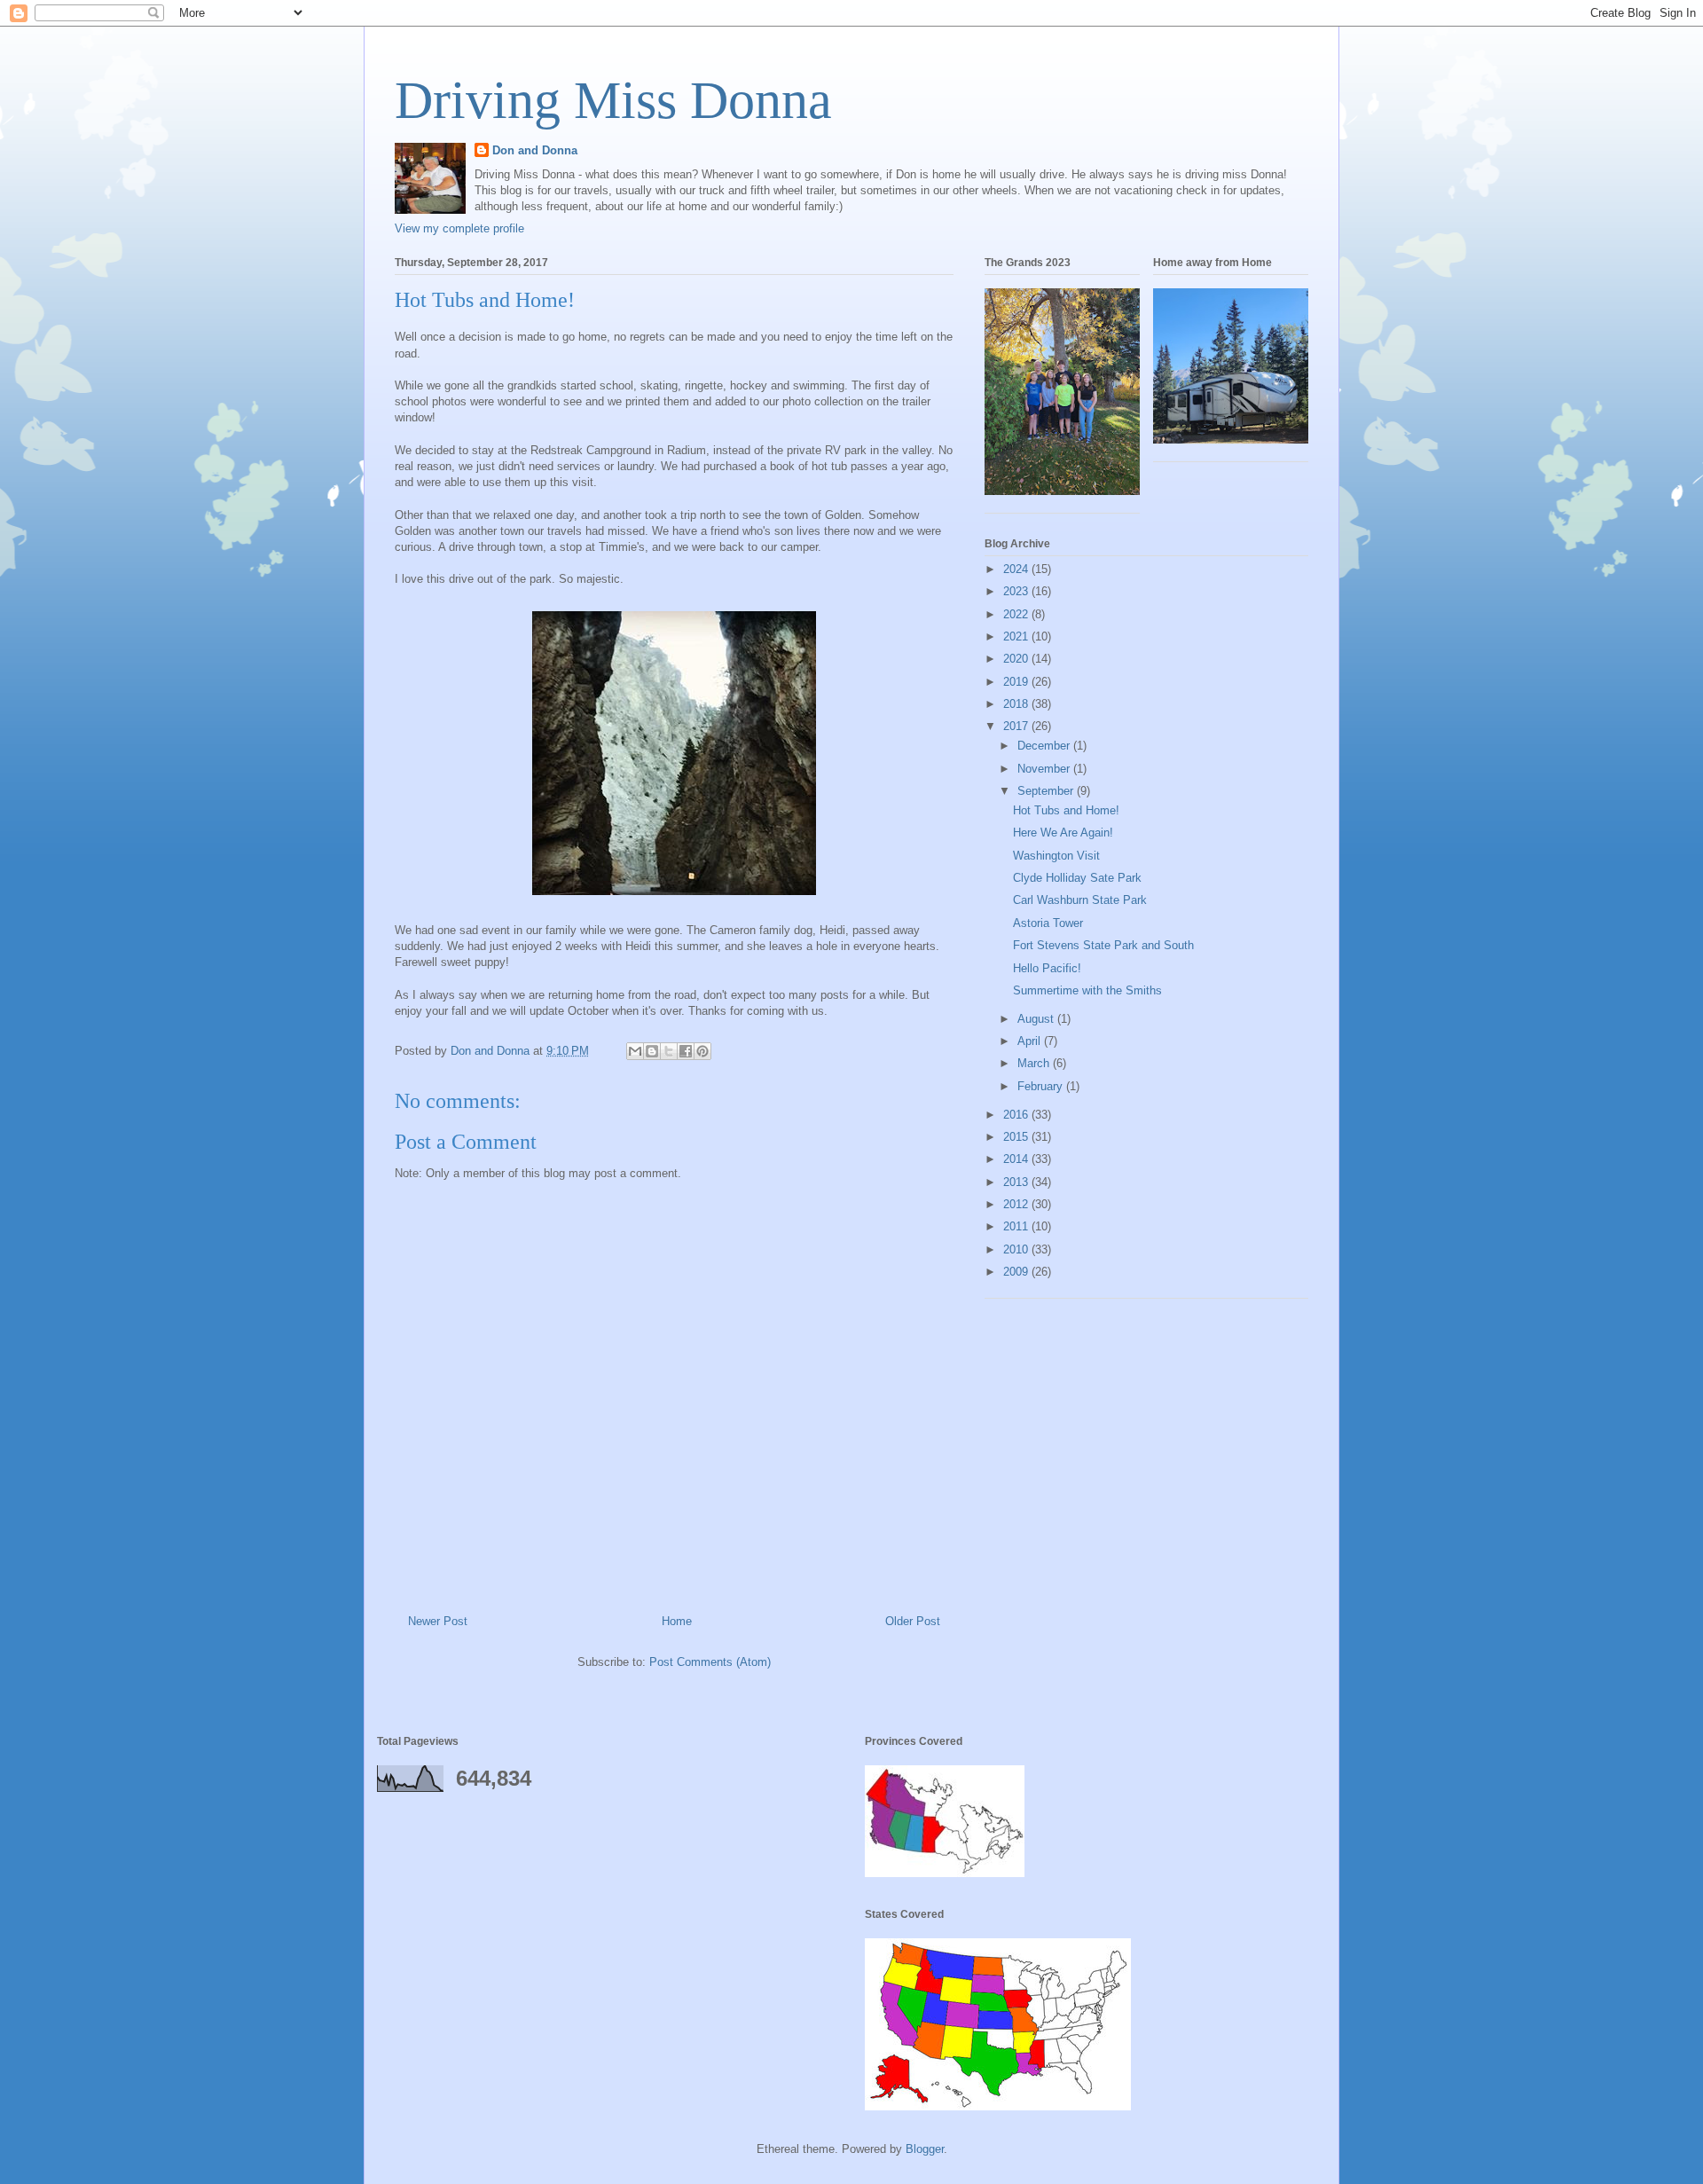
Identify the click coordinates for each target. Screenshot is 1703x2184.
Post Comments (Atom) (710, 1662)
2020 (1017, 659)
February (1042, 1086)
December (1045, 746)
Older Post (913, 1621)
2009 (1017, 1272)
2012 (1017, 1204)
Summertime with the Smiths (1087, 990)
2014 (1017, 1159)
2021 (1017, 636)
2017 (1017, 726)
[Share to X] (669, 1051)
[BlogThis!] (652, 1051)
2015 (1017, 1137)
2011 (1017, 1226)
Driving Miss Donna (613, 100)
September (1047, 791)
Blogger (925, 2149)
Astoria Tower (1048, 923)
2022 (1017, 614)
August (1037, 1019)
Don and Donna (535, 150)
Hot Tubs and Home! (1066, 810)
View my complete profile (459, 228)
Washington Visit (1056, 856)
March (1035, 1063)
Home (677, 1621)
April (1031, 1041)
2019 (1017, 682)
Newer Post (438, 1621)
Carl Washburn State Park (1080, 900)
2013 (1017, 1182)
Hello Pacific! (1047, 968)
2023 (1017, 591)
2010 (1017, 1249)
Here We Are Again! (1063, 833)
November (1045, 769)
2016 (1017, 1115)
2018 (1017, 704)
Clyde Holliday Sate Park (1077, 878)
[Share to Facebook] (686, 1051)
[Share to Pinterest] (702, 1051)
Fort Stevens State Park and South (1103, 945)
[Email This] (635, 1051)
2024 (1017, 569)
